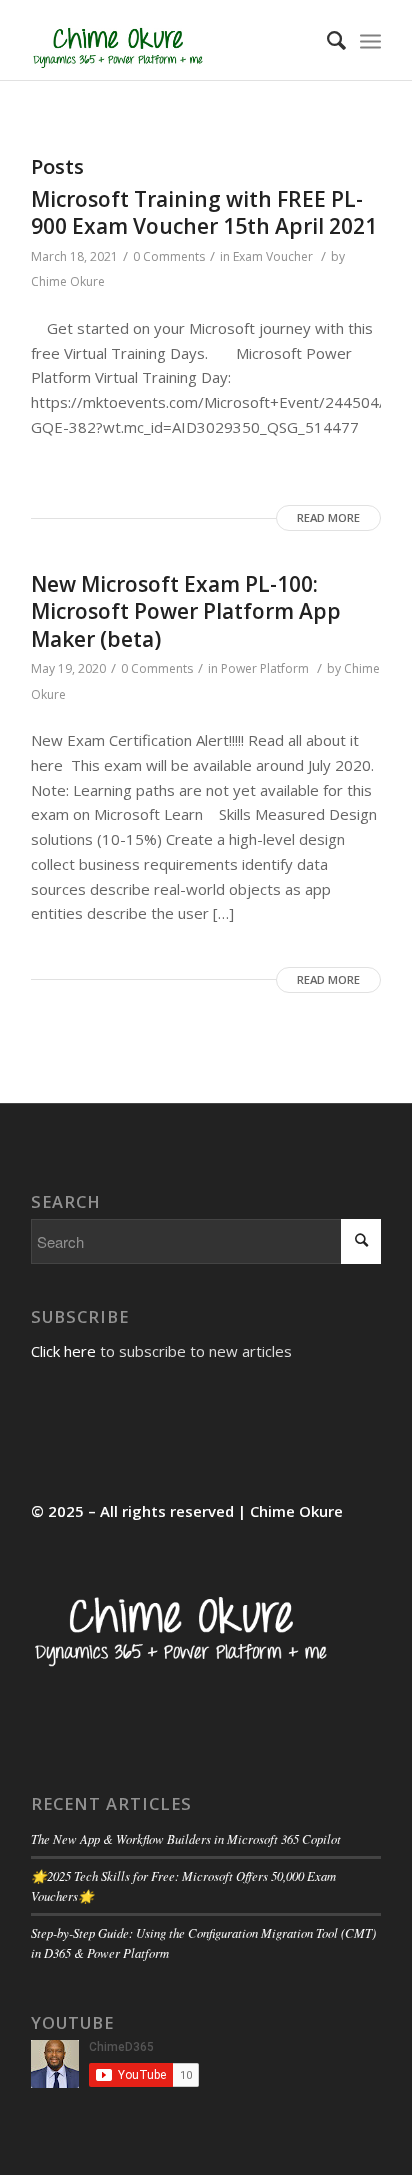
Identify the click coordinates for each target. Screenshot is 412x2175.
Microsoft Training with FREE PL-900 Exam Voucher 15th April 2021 (204, 212)
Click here (63, 1351)
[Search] (326, 40)
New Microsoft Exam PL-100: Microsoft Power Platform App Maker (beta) (186, 611)
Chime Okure (68, 281)
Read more (328, 517)
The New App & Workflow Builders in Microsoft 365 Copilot (186, 1838)
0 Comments (169, 256)
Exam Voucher (273, 256)
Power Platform (265, 668)
